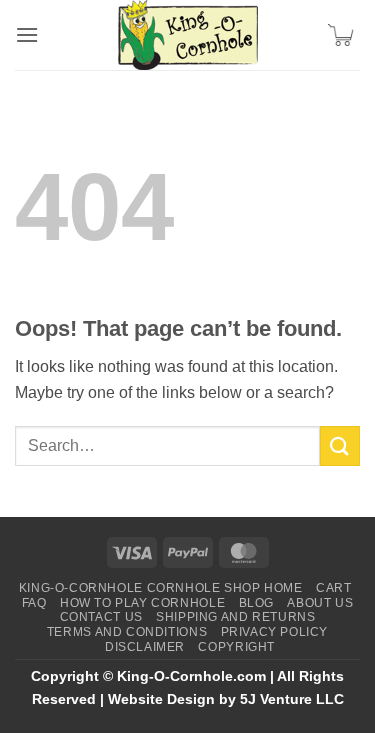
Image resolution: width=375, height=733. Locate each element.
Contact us (101, 617)
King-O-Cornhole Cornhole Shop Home (161, 588)
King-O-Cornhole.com (191, 676)
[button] (27, 34)
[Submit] (340, 445)
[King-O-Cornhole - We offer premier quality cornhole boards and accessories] (188, 35)
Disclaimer (145, 647)
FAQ (34, 603)
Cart (333, 588)
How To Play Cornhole (142, 603)
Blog (256, 603)
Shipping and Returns (235, 617)
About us (320, 603)
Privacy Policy (275, 632)
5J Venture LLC (292, 699)
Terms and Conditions (127, 632)
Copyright (236, 647)
